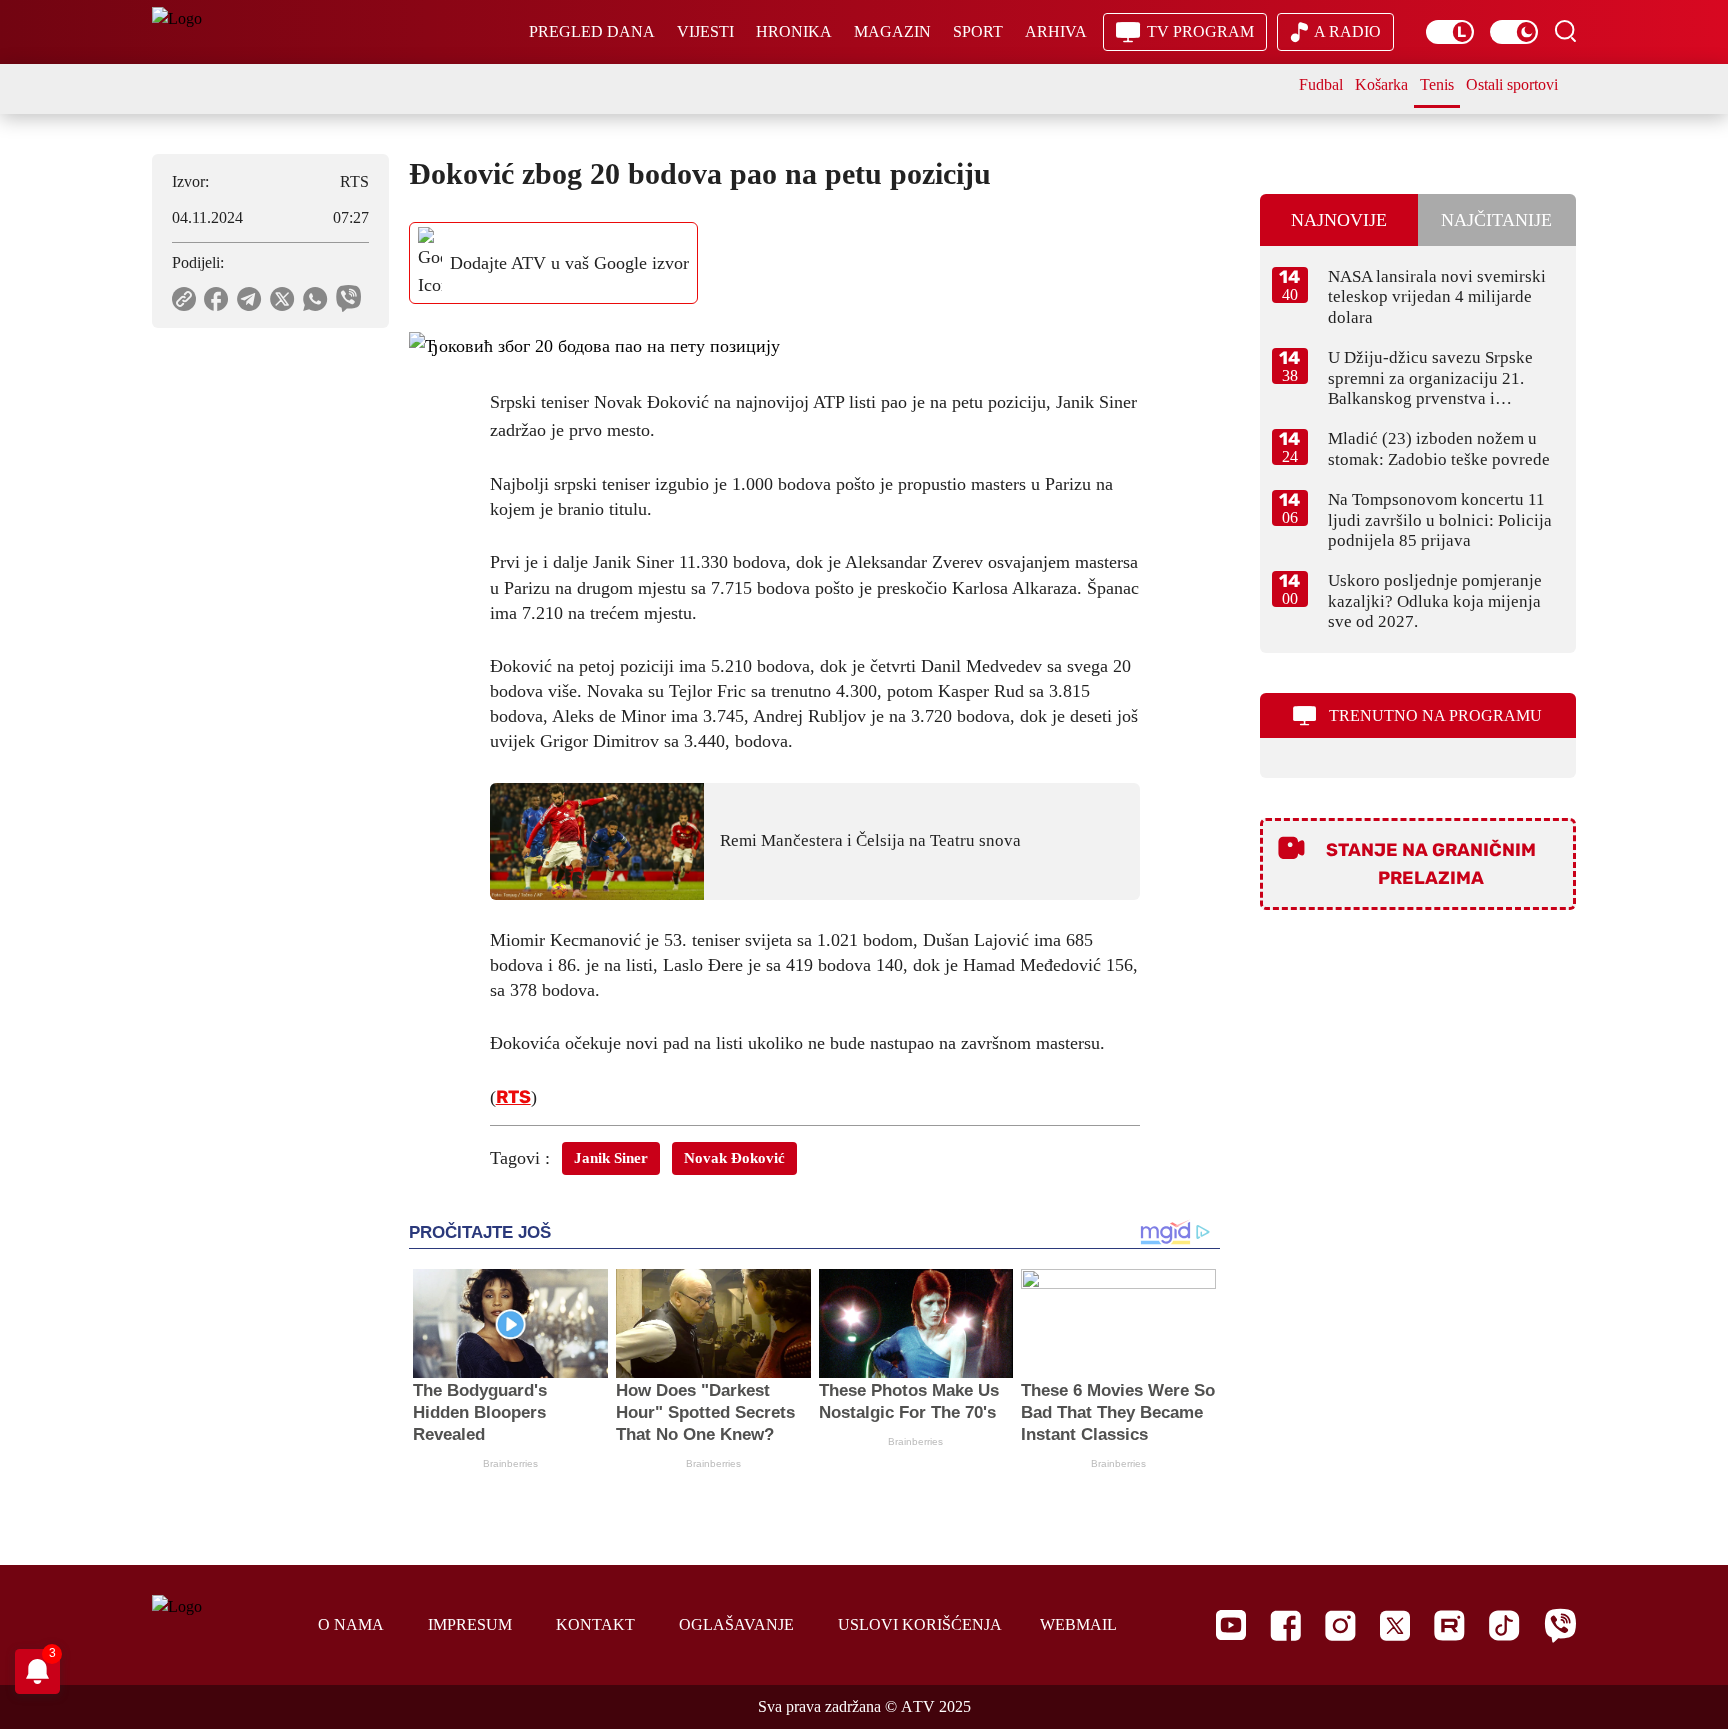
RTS (513, 1097)
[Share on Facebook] (216, 299)
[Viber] (1560, 1625)
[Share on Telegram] (249, 299)
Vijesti (705, 31)
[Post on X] (282, 299)
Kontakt (595, 1624)
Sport (978, 31)
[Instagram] (1340, 1625)
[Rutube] (1449, 1625)
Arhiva (1056, 31)
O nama (351, 1624)
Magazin (892, 31)
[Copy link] (184, 299)
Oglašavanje (736, 1624)
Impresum (470, 1624)
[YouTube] (1231, 1625)
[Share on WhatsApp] (315, 299)
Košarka (1381, 84)
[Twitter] (1395, 1625)
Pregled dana (592, 31)
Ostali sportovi (1512, 84)
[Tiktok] (1504, 1625)
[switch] (1450, 32)
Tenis (1437, 84)
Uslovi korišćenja (920, 1624)
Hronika (794, 31)
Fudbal (1321, 84)
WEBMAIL (1078, 1624)
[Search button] (1565, 31)
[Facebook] (1285, 1625)
